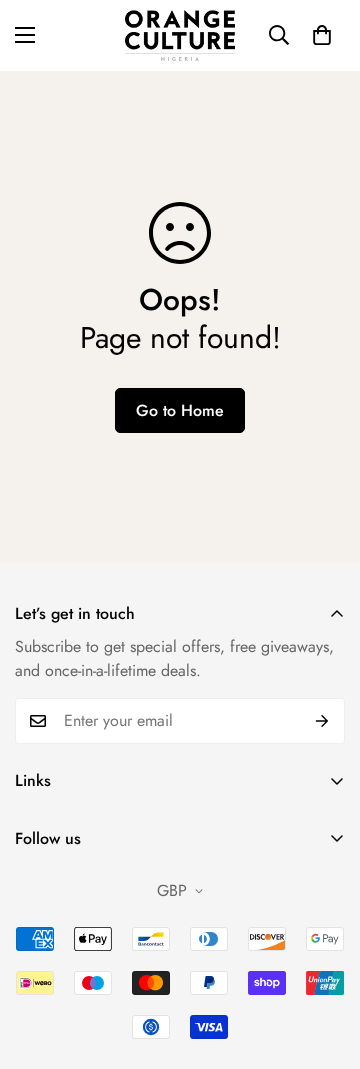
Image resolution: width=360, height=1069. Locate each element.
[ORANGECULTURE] (180, 35)
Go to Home (180, 410)
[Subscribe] (322, 721)
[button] (322, 35)
